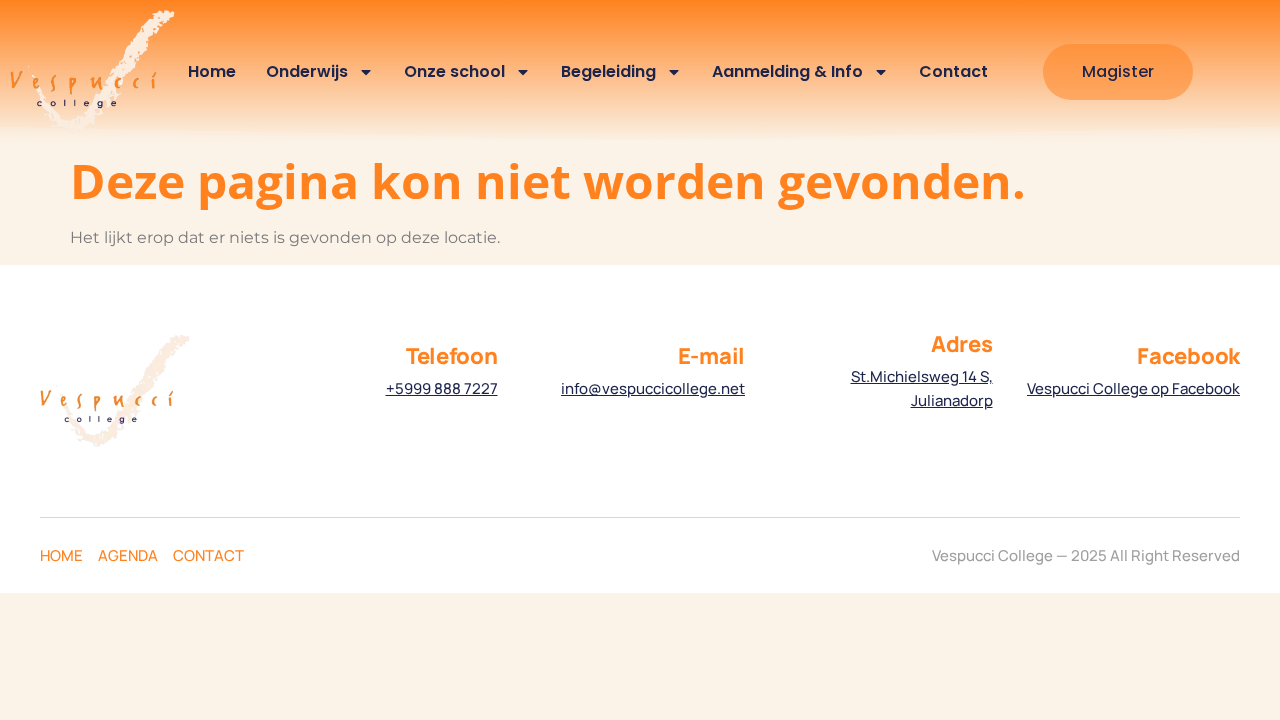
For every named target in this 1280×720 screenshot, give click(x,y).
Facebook (1188, 356)
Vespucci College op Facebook (1133, 388)
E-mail (711, 356)
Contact (953, 71)
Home (212, 71)
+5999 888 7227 (442, 388)
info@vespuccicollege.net (653, 388)
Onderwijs (307, 71)
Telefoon (452, 356)
